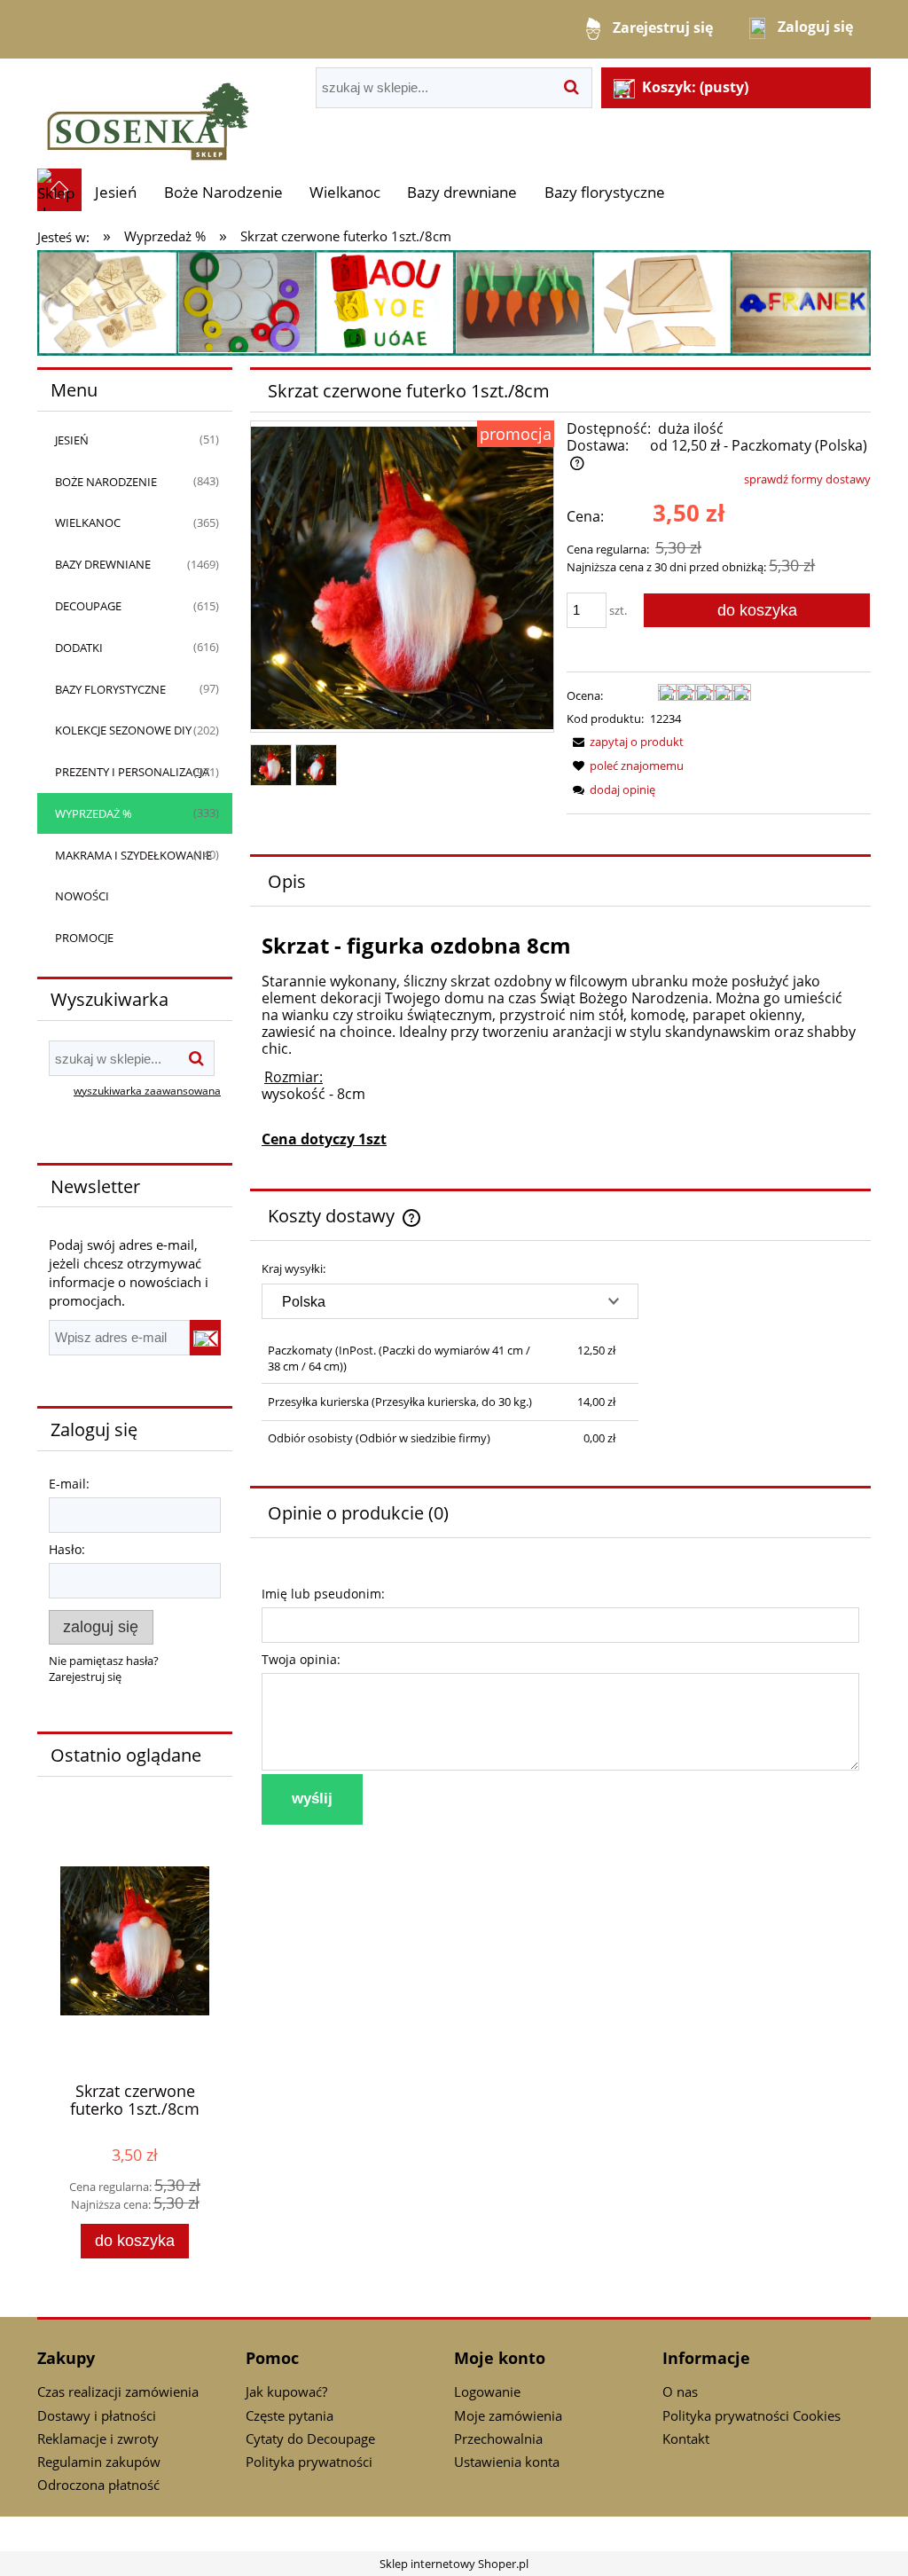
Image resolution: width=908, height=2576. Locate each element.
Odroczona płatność (98, 2485)
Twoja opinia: (301, 1659)
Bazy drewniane (103, 564)
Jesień (72, 440)
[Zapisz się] (205, 1338)
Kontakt (686, 2439)
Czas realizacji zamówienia (118, 2391)
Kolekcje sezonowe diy (123, 730)
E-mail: (69, 1484)
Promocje (84, 938)
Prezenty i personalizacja (132, 772)
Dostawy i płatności (97, 2415)
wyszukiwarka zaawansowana (147, 1090)
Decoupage (88, 606)
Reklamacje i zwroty (98, 2439)
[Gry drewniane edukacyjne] (454, 302)
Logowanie (487, 2391)
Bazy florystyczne (110, 689)
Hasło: (67, 1549)
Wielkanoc (88, 522)
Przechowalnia (498, 2439)
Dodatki (79, 648)
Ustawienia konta (507, 2462)
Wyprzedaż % (94, 813)
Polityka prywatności (309, 2462)
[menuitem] (116, 192)
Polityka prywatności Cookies (751, 2415)
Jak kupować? (286, 2391)
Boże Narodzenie (106, 482)
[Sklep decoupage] (148, 113)
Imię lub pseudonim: (323, 1594)
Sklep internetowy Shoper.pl (454, 2564)
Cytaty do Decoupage (310, 2439)
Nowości (82, 896)
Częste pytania (290, 2415)
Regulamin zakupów (99, 2462)
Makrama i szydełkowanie (133, 855)
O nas (680, 2391)
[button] (625, 742)
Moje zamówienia (508, 2415)
